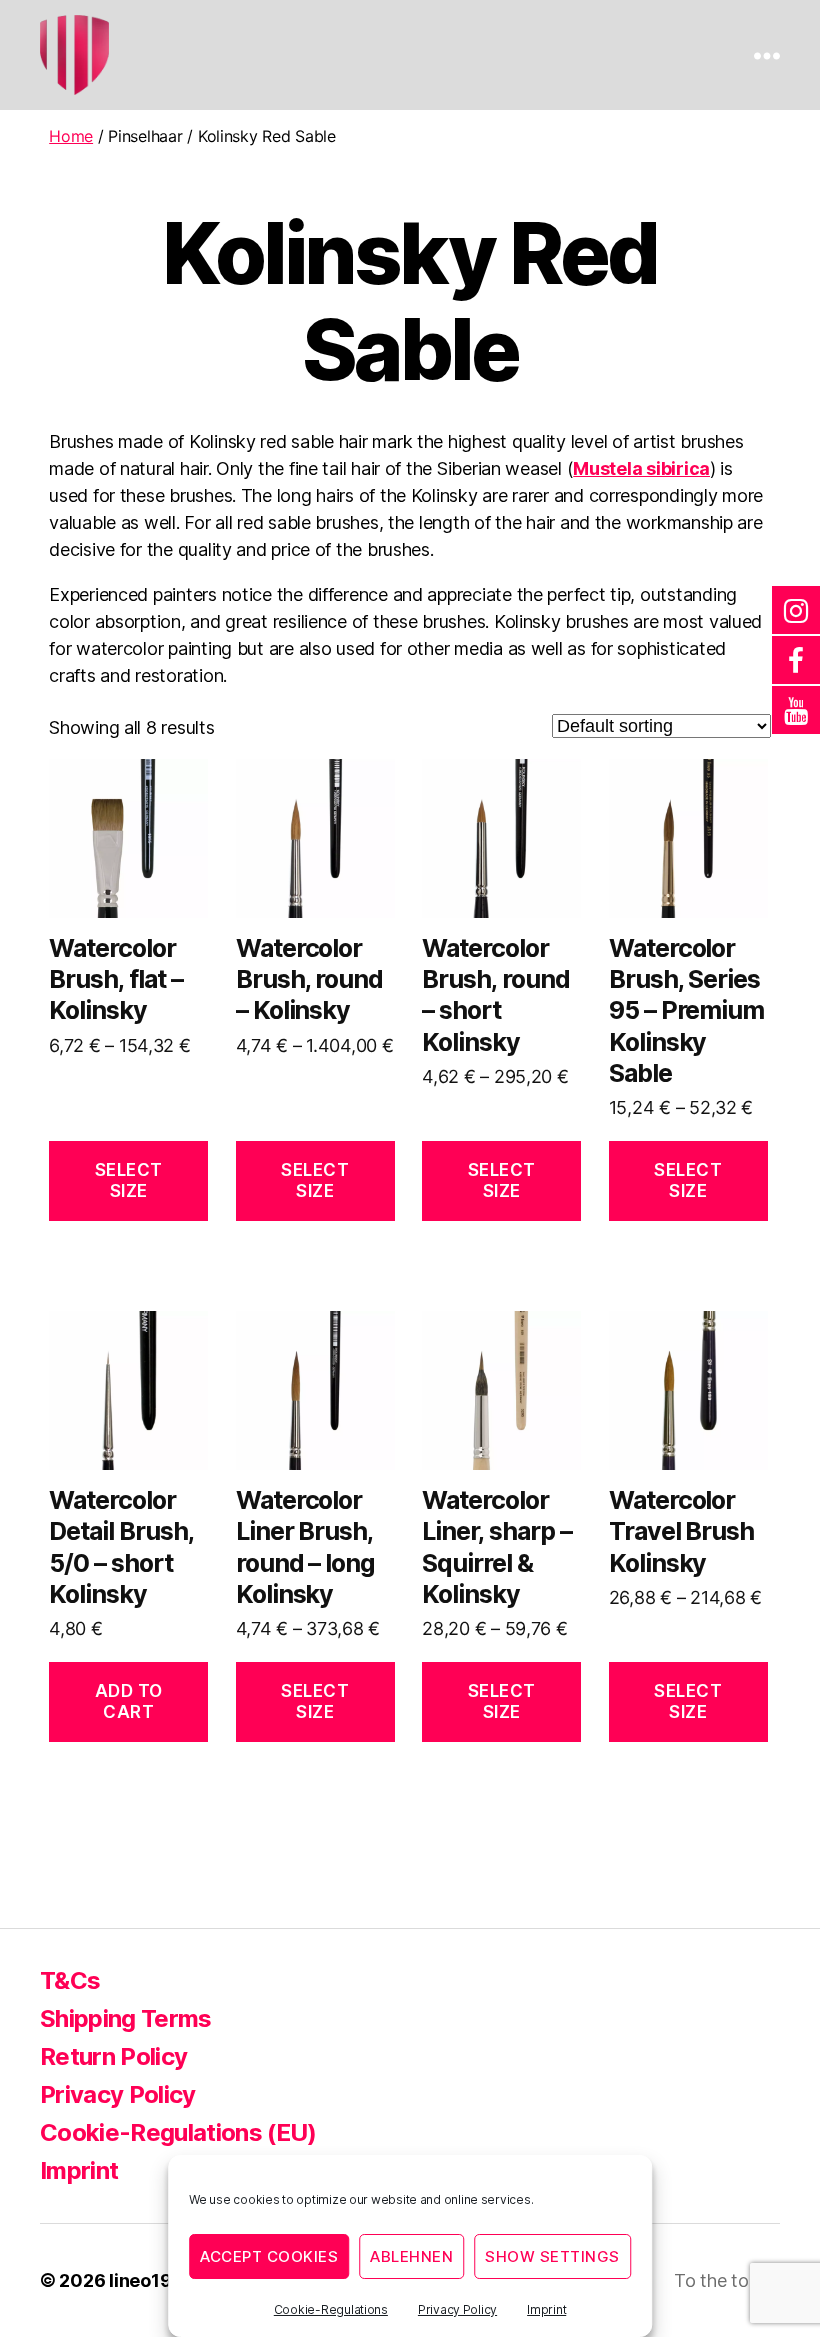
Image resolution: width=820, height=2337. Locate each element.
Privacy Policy (457, 2309)
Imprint (546, 2309)
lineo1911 (149, 2280)
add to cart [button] (129, 1701)
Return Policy (113, 2056)
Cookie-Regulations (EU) (178, 2132)
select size (129, 1180)
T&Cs (70, 1980)
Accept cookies (269, 2256)
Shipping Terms (126, 2018)
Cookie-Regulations (331, 2309)
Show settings (552, 2256)
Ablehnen (411, 2256)
